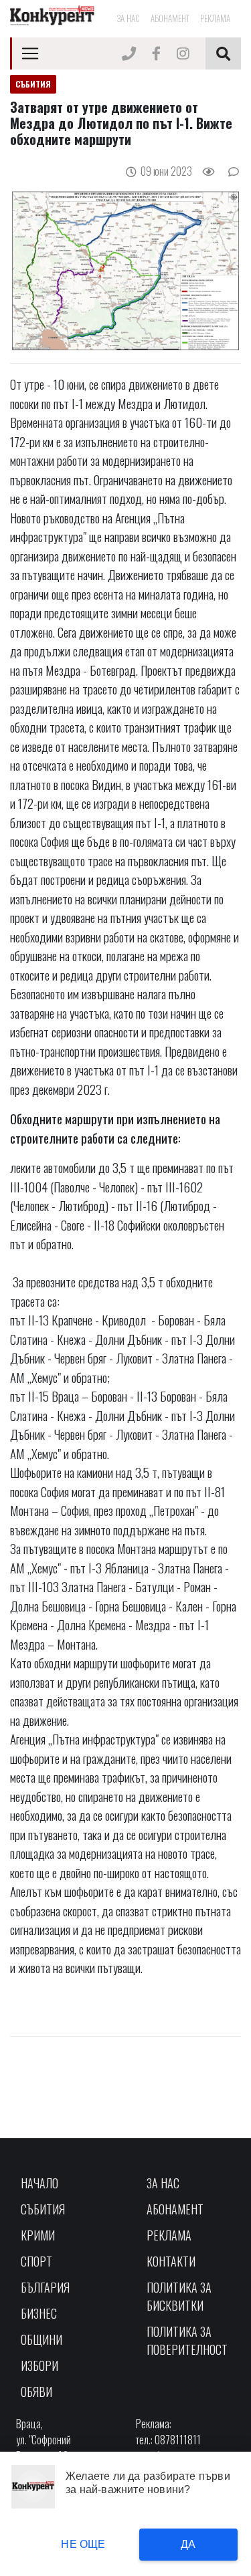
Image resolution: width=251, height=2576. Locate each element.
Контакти (171, 2261)
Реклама (215, 18)
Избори (39, 2365)
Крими (38, 2235)
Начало (39, 2183)
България (45, 2287)
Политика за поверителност (187, 2340)
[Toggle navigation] (30, 53)
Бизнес (39, 2313)
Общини (41, 2339)
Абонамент (170, 18)
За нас (128, 18)
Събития (43, 2209)
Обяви (36, 2392)
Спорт (36, 2261)
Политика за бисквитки (179, 2296)
